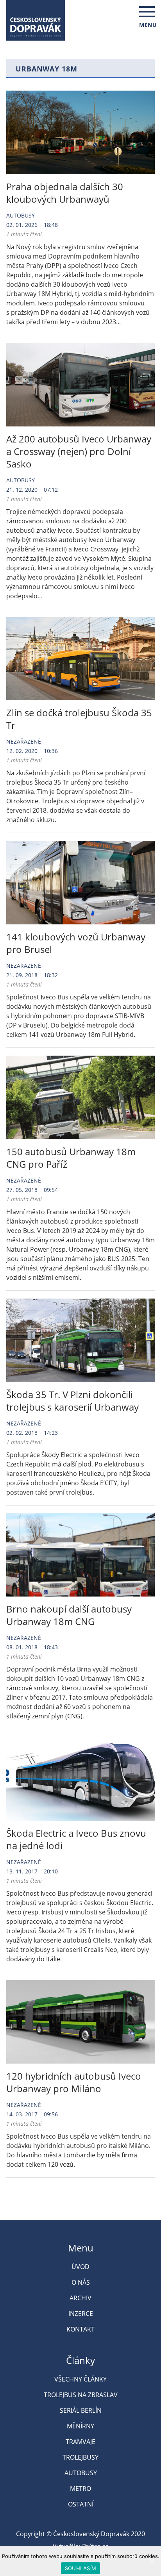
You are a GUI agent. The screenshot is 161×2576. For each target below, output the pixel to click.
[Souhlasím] (151, 2561)
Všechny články (80, 2379)
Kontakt (80, 2329)
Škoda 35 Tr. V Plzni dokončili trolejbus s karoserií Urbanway (72, 1401)
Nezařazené (24, 741)
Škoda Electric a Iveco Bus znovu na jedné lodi (76, 1839)
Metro (80, 2489)
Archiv (80, 2298)
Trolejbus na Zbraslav (81, 2395)
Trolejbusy (80, 2457)
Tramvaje (80, 2442)
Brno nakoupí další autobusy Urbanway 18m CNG (69, 1615)
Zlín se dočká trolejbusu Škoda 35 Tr (79, 719)
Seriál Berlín (81, 2410)
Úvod (80, 2267)
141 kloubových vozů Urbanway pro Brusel (76, 943)
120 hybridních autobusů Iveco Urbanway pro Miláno (74, 2082)
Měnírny (80, 2426)
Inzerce (81, 2314)
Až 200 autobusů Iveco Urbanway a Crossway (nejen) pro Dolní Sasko (79, 451)
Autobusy (21, 215)
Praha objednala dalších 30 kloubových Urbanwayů (65, 193)
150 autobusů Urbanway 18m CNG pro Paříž (71, 1158)
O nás (81, 2282)
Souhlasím (80, 2568)
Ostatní (81, 2504)
